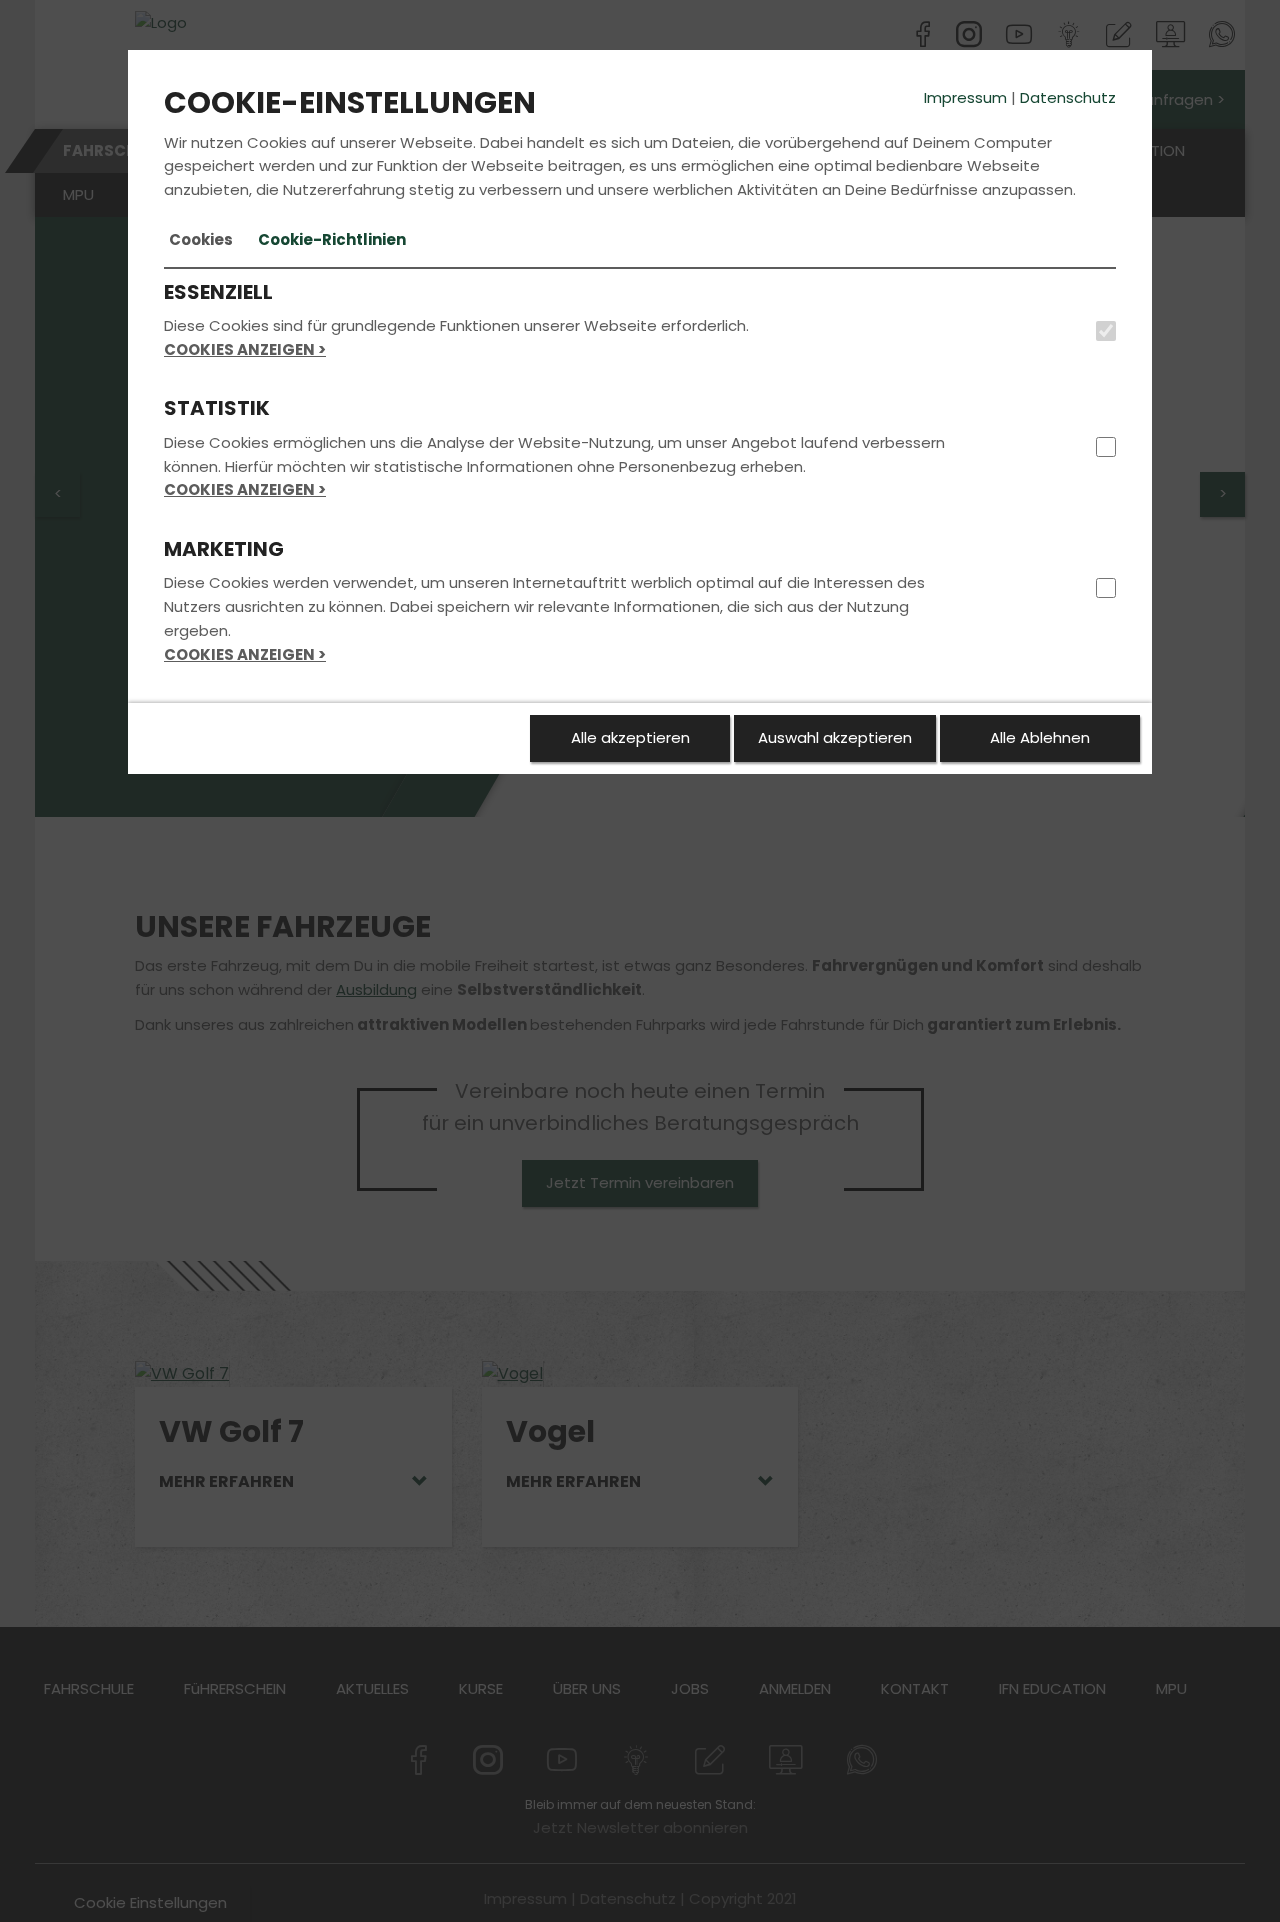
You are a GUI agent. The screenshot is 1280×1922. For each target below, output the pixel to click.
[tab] (201, 240)
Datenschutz (1068, 97)
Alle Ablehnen (1040, 737)
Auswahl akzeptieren (835, 737)
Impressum (965, 97)
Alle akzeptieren (630, 737)
